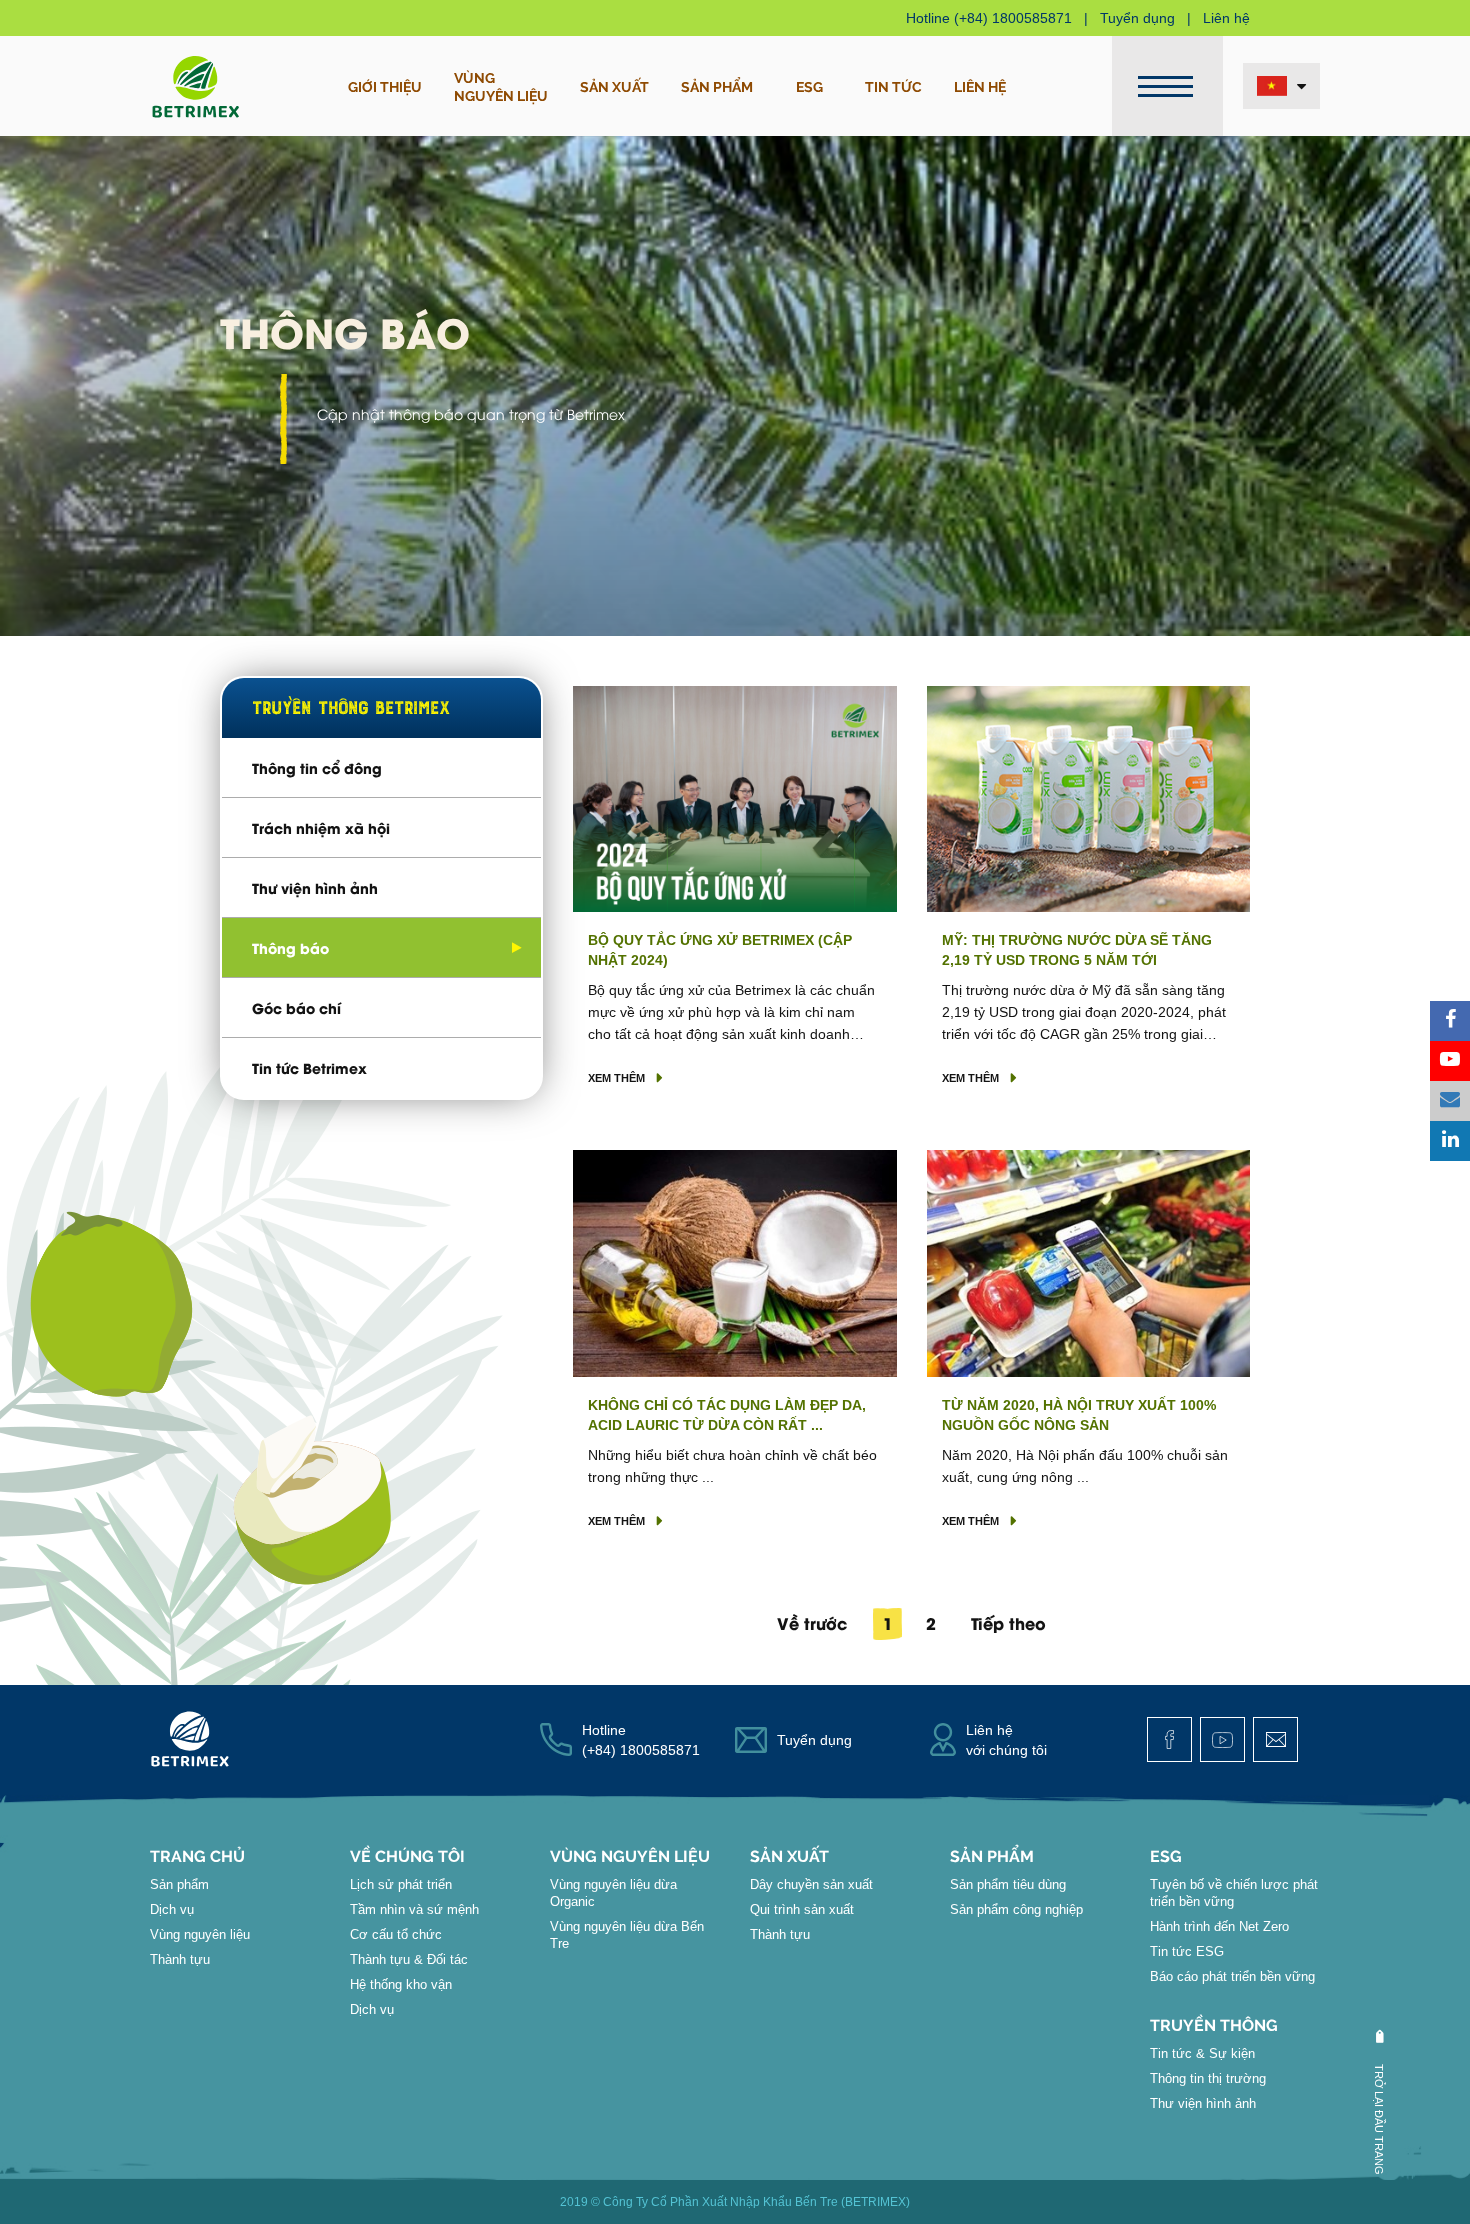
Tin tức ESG (1187, 1951)
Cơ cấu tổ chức (396, 1934)
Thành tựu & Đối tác (409, 1959)
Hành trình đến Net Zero (1219, 1926)
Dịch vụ (172, 1909)
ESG (809, 86)
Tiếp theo (1008, 1622)
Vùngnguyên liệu (501, 86)
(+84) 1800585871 (1013, 18)
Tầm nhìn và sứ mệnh (414, 1909)
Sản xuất (614, 86)
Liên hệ (1226, 18)
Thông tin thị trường (1208, 2078)
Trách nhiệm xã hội (321, 827)
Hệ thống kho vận (401, 1984)
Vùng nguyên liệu (200, 1934)
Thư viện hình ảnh (315, 887)
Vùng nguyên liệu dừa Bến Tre (627, 1935)
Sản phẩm (717, 86)
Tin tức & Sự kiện (1202, 2053)
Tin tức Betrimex (309, 1067)
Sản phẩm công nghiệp (1016, 1909)
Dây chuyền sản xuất (811, 1884)
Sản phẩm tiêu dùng (1008, 1884)
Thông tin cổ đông (317, 767)
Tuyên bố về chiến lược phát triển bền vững (1234, 1893)
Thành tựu (180, 1959)
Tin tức (893, 86)
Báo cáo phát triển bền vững (1232, 1976)
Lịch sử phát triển (401, 1884)
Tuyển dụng (1137, 18)
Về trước (812, 1622)
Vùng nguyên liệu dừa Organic (613, 1893)
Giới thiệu (385, 86)
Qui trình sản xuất (802, 1909)
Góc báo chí (296, 1007)
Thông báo (290, 947)
